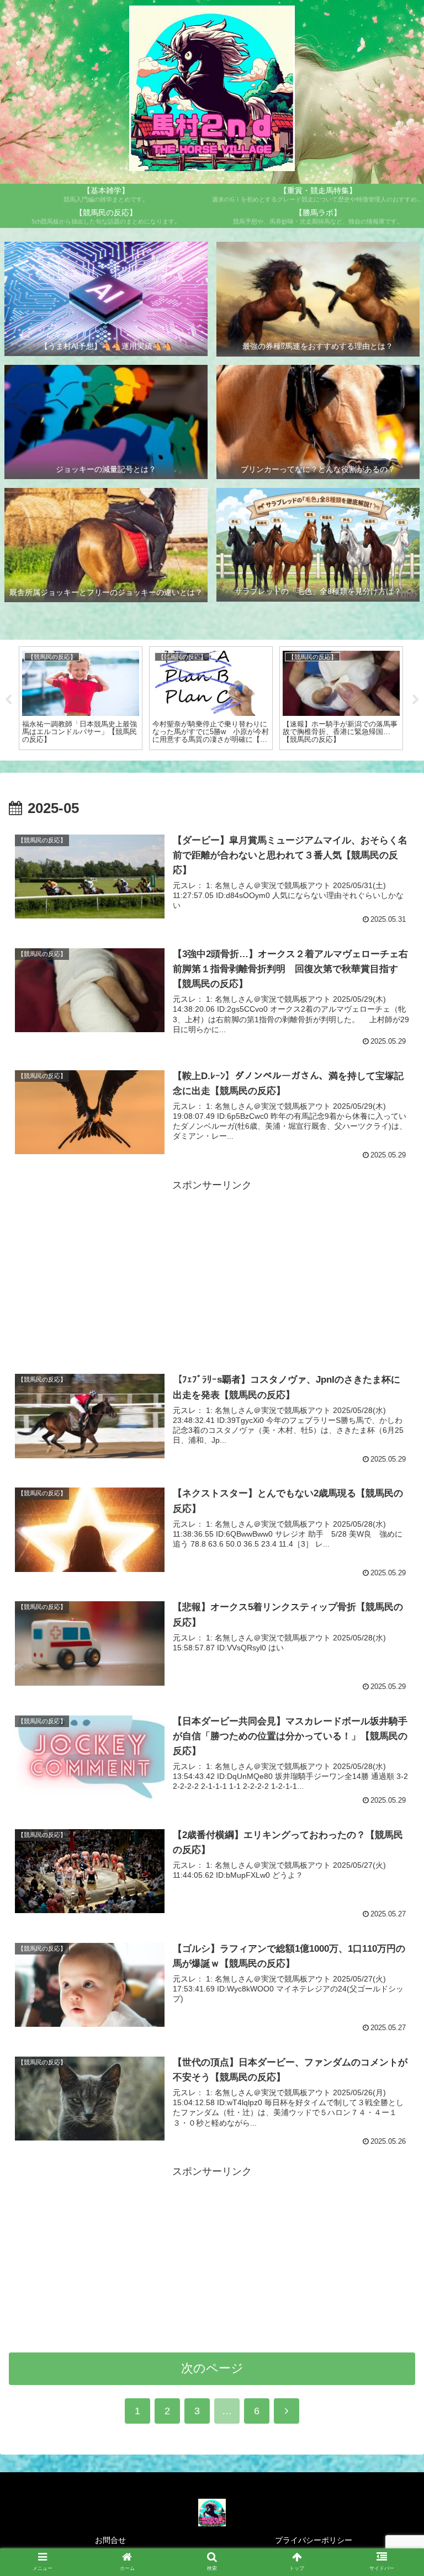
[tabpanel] (81, 698)
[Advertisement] (212, 1271)
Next (416, 700)
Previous (8, 700)
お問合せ (110, 2540)
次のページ (212, 2368)
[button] (392, 1872)
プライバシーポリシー (314, 2540)
